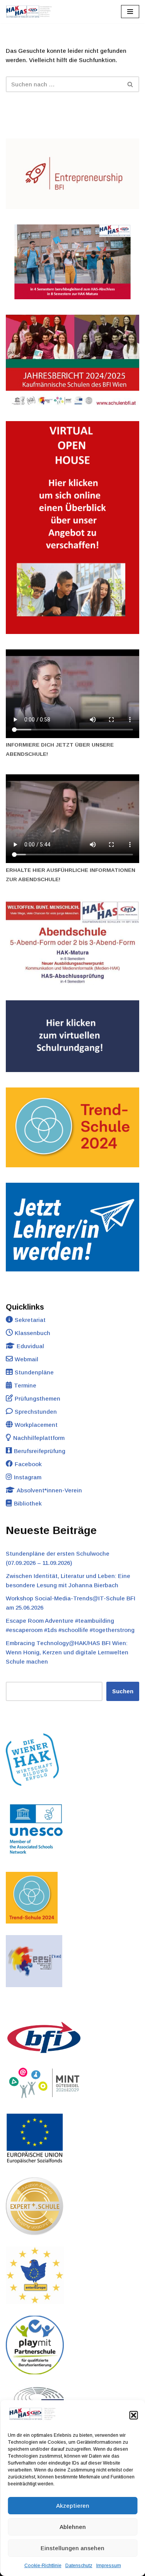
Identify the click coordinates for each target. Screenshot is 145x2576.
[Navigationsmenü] (130, 12)
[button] (133, 2415)
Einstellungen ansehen (72, 2548)
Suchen (123, 1691)
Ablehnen (73, 2527)
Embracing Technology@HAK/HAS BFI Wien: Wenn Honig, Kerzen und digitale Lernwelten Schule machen (67, 1652)
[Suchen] (130, 84)
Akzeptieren (73, 2506)
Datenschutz (79, 2566)
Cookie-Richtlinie (43, 2566)
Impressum (109, 2566)
